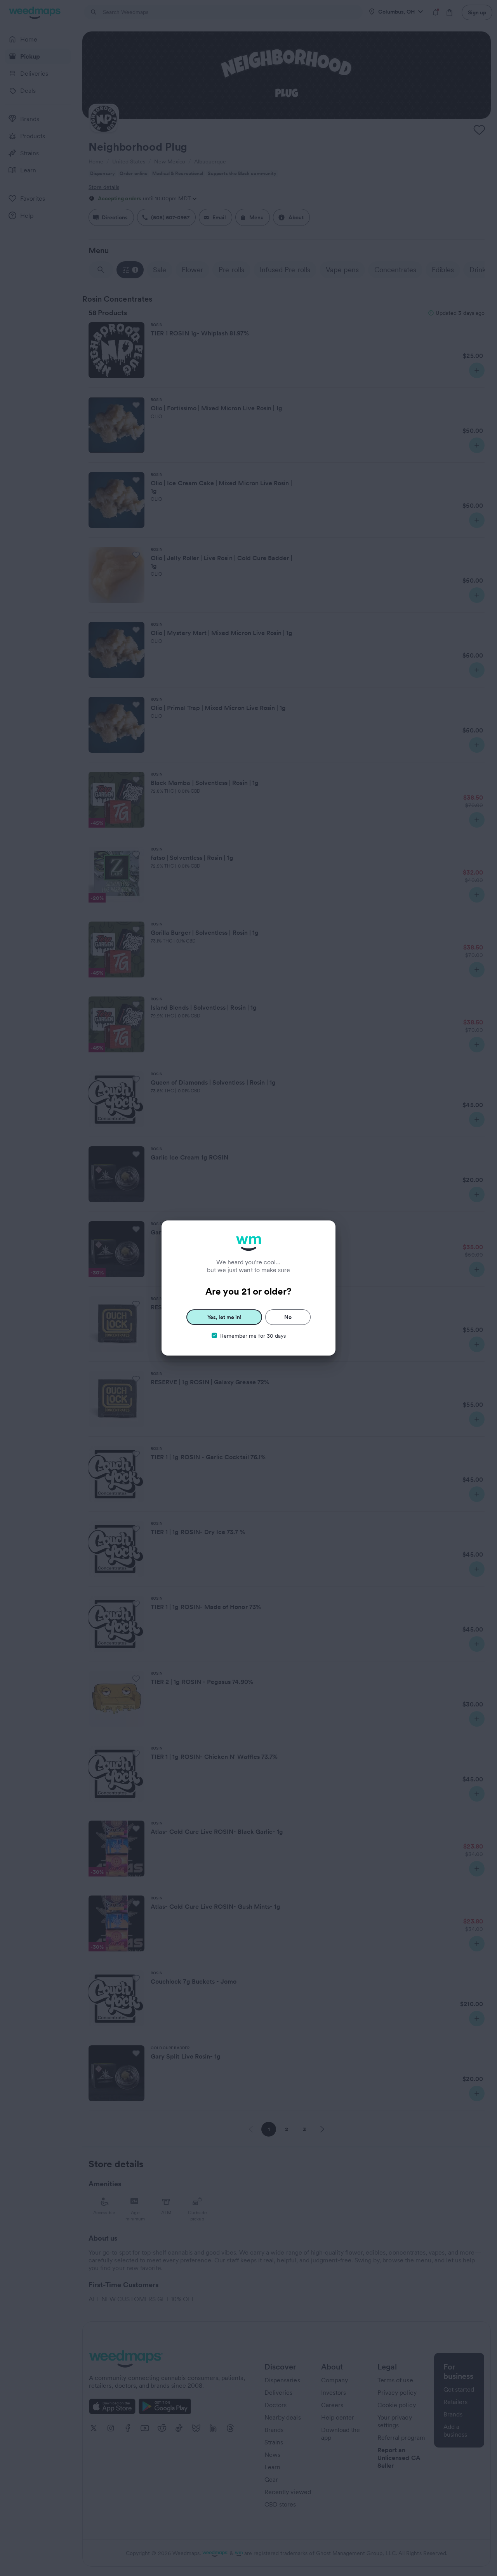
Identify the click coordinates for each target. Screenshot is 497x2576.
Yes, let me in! (224, 1317)
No (288, 1317)
